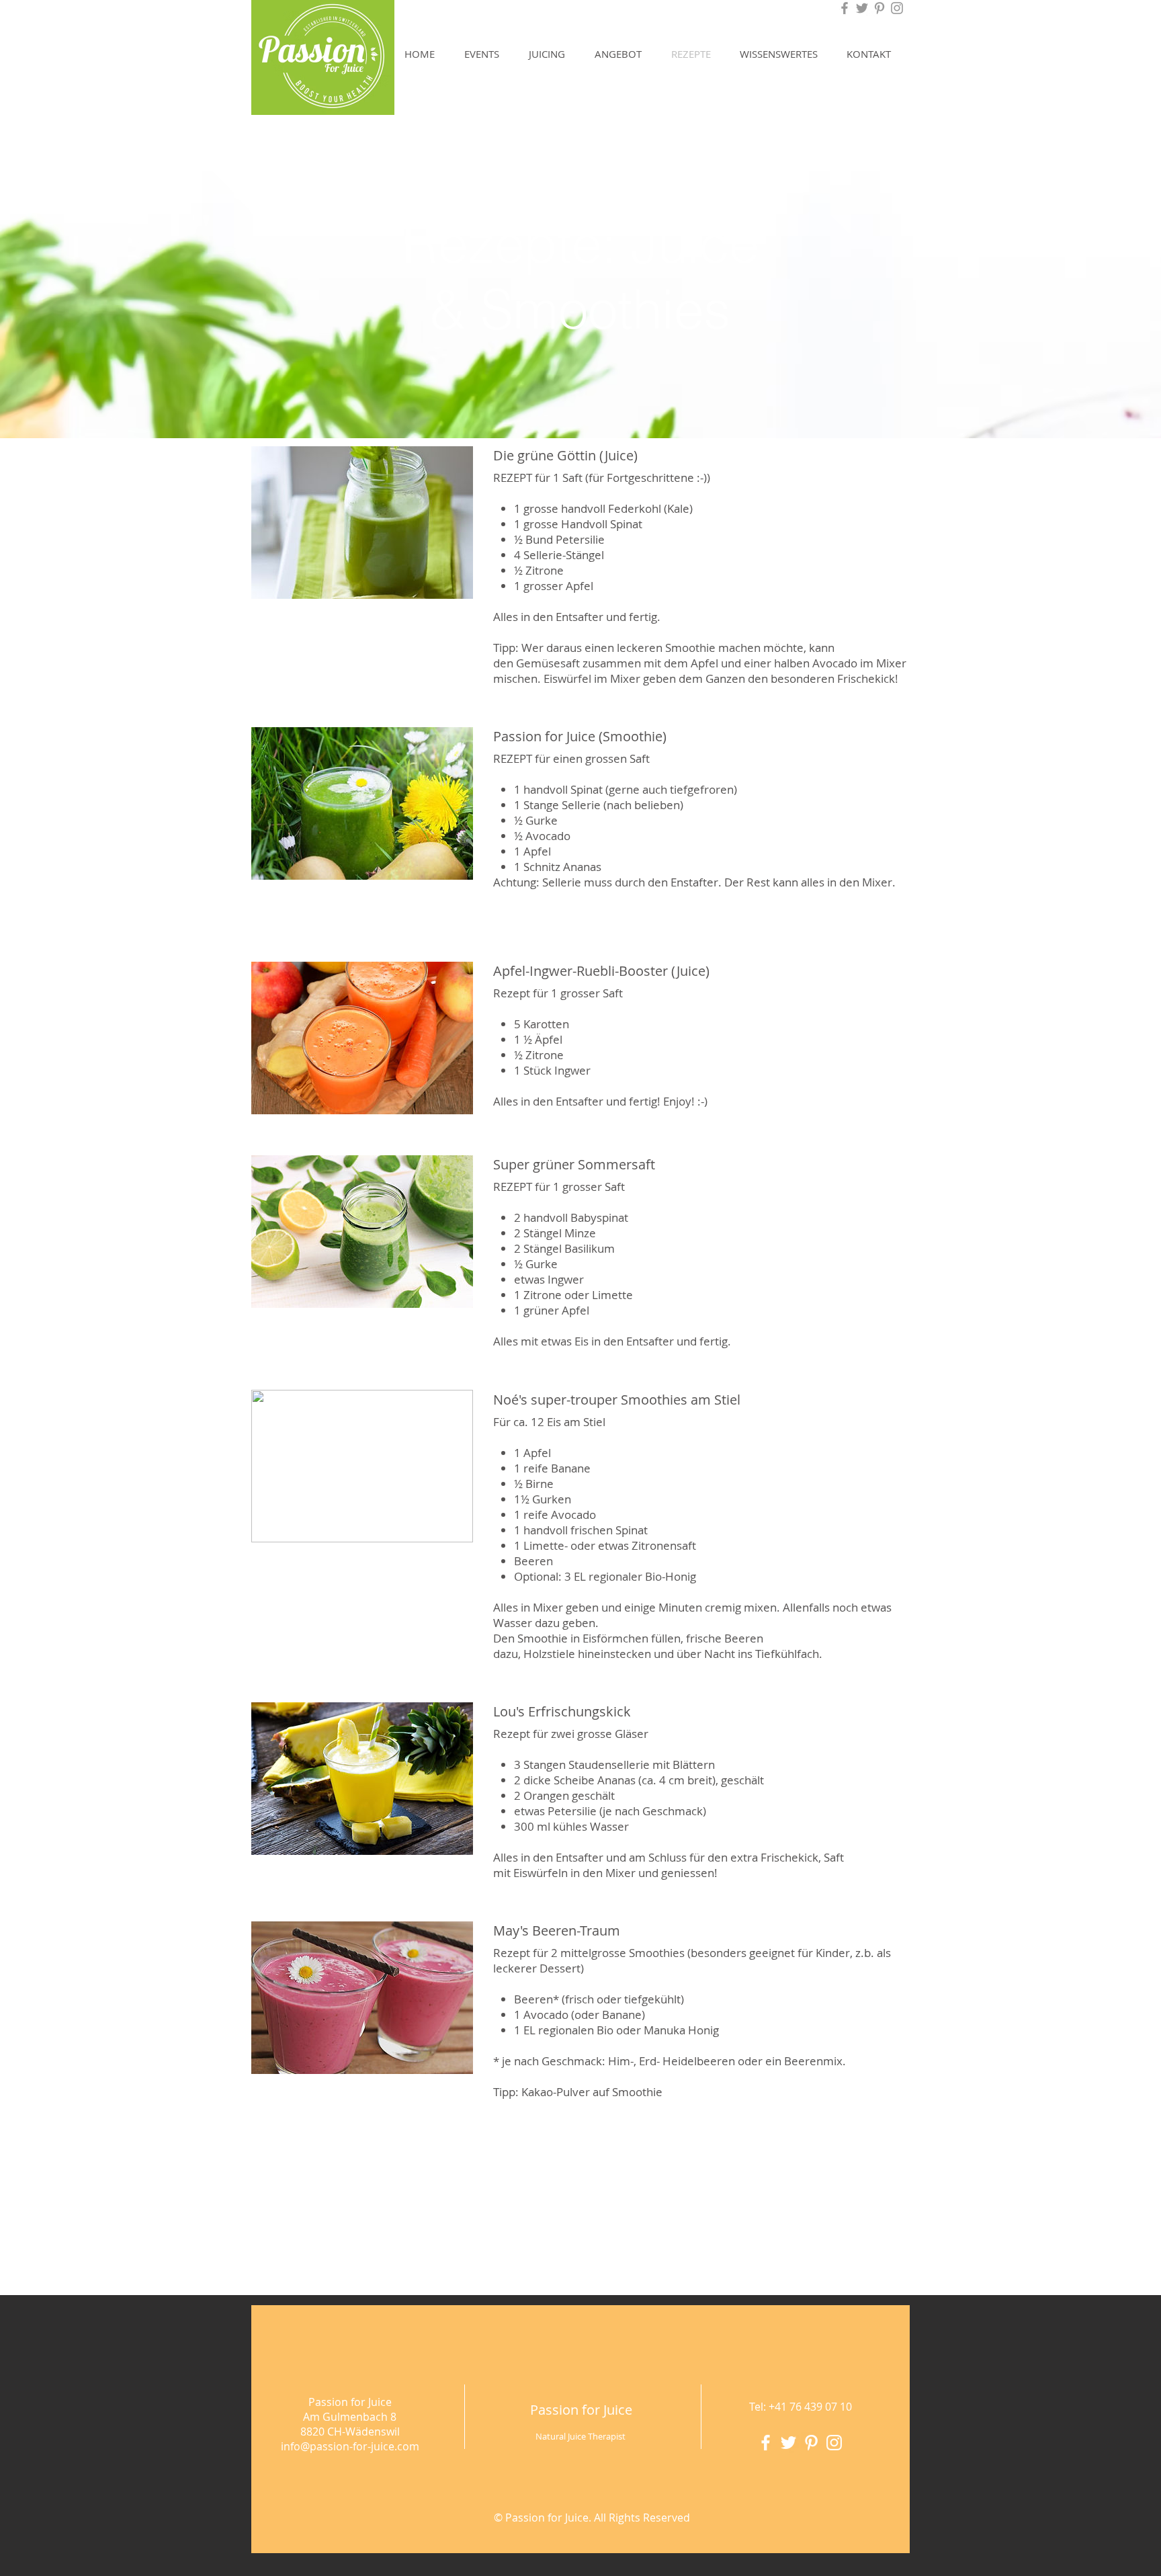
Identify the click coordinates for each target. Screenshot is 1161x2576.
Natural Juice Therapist (580, 2436)
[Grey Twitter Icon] (862, 8)
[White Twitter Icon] (788, 2443)
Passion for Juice (581, 2410)
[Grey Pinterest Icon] (879, 8)
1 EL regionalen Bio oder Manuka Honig (616, 2030)
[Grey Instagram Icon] (897, 8)
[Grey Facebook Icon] (845, 8)
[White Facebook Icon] (766, 2443)
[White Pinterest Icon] (811, 2443)
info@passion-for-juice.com (350, 2446)
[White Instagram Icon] (834, 2443)
